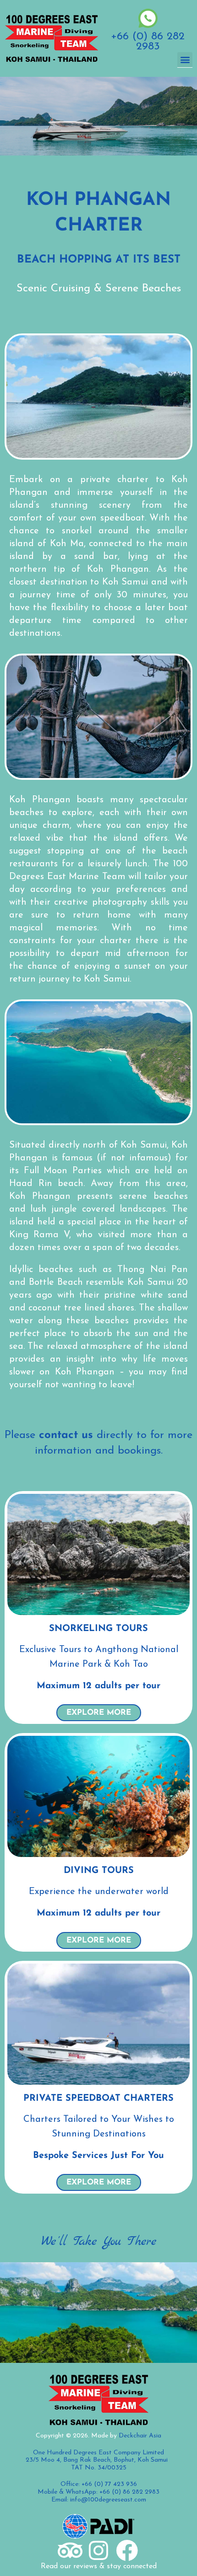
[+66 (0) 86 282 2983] (148, 18)
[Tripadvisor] (70, 2550)
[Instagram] (98, 2550)
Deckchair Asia (140, 2436)
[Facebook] (127, 2550)
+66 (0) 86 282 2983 (148, 42)
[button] (185, 60)
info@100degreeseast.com (108, 2500)
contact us (66, 1435)
